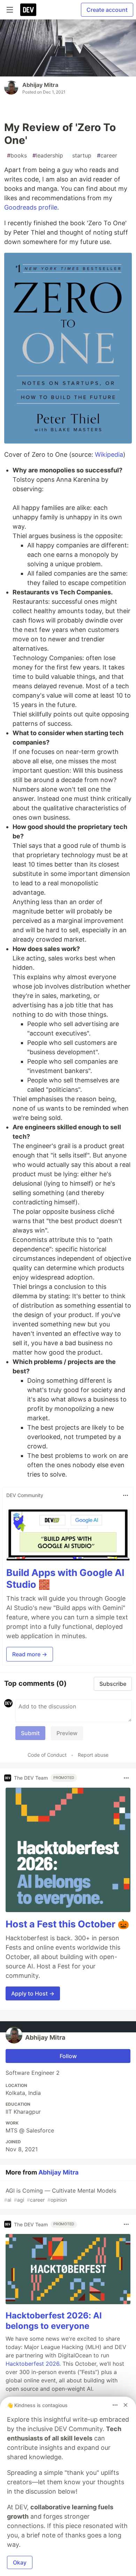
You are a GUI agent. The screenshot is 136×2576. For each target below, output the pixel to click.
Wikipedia (109, 454)
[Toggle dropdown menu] (126, 1495)
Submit (30, 1733)
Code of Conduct (47, 1755)
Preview (67, 1733)
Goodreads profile (31, 207)
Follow (68, 2056)
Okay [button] (20, 2562)
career (107, 155)
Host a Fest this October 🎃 (67, 1924)
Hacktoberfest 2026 (32, 2364)
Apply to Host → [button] (33, 1993)
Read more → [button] (30, 1654)
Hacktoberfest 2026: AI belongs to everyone (54, 2321)
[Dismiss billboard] (126, 2405)
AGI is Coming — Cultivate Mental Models (60, 2195)
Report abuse (93, 1755)
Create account (107, 10)
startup (80, 155)
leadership (48, 155)
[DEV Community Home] (28, 10)
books (17, 155)
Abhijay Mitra (40, 85)
